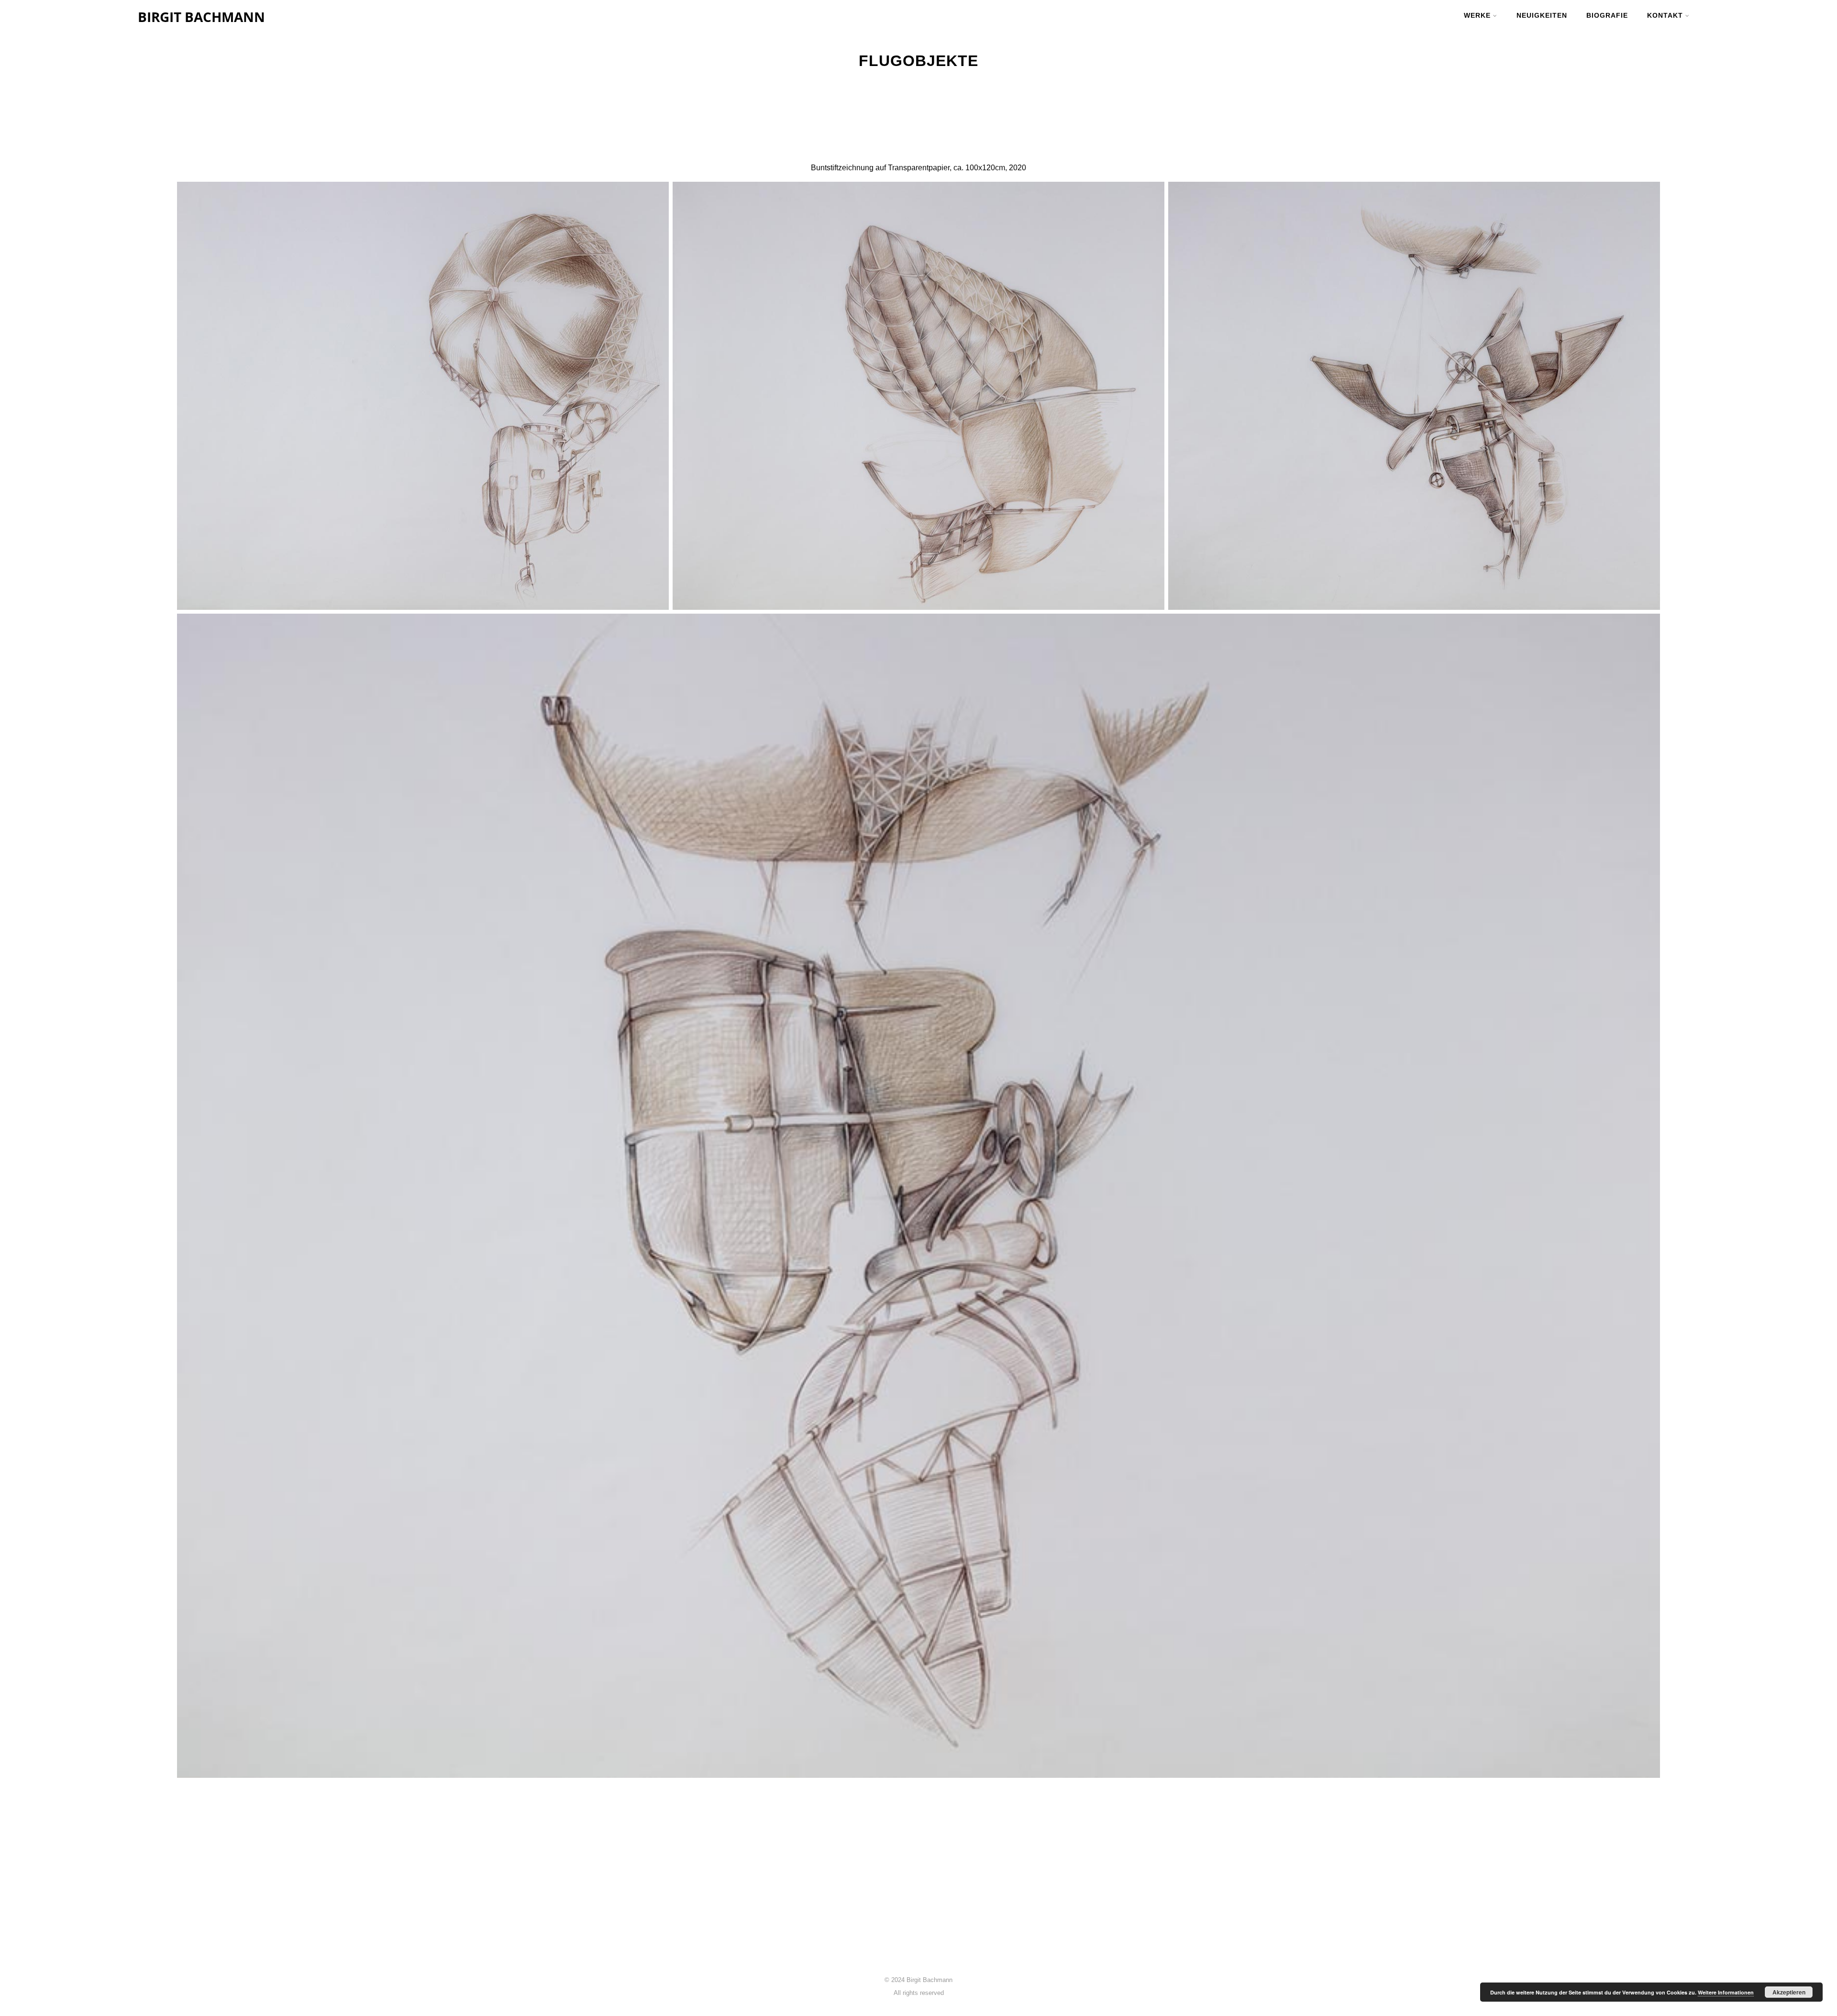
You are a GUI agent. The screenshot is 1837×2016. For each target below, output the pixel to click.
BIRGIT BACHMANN (201, 17)
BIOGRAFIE (1607, 15)
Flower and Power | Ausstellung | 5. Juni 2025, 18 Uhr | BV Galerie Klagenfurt (899, 1909)
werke (1477, 15)
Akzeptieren (1789, 1992)
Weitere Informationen (1726, 1992)
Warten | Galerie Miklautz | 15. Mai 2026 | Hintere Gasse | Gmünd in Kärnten (897, 1897)
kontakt (1665, 15)
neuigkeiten (1542, 15)
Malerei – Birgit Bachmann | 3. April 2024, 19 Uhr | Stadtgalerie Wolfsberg (892, 1920)
